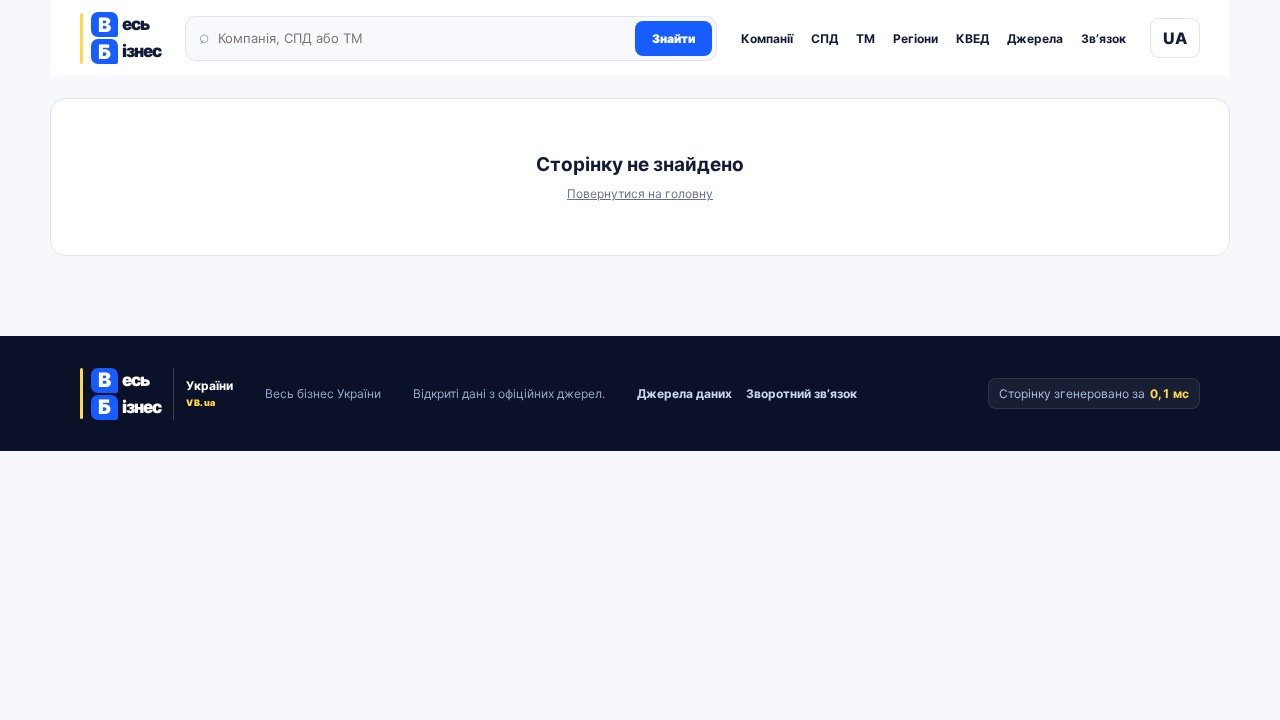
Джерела (1035, 38)
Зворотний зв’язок (801, 393)
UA (1175, 38)
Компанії (767, 38)
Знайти (673, 38)
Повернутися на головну (640, 193)
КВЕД (972, 38)
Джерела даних (684, 393)
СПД (824, 38)
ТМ (865, 38)
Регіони (915, 38)
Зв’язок (1103, 38)
